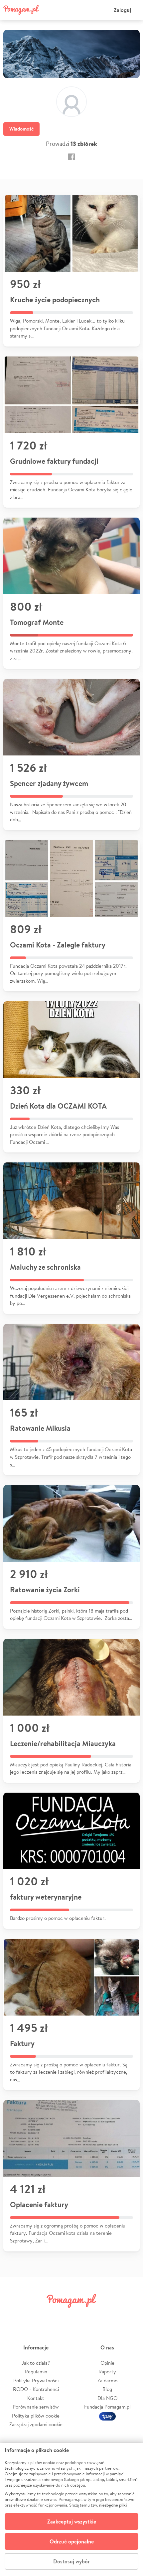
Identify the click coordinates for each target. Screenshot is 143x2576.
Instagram (60, 2316)
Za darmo (107, 2380)
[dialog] (71, 2509)
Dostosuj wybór (71, 2561)
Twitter (37, 2316)
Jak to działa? (36, 2363)
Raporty (107, 2372)
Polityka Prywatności (36, 2380)
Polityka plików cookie (36, 2416)
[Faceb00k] (71, 157)
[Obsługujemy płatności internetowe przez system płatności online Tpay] (107, 2416)
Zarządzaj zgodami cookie (36, 2424)
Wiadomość (21, 129)
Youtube (129, 2316)
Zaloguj (122, 10)
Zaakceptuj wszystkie (72, 2522)
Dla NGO (107, 2398)
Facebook (14, 2316)
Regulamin (36, 2372)
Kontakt (36, 2398)
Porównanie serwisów (36, 2407)
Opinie (107, 2363)
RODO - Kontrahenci (36, 2389)
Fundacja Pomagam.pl (107, 2407)
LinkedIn (83, 2316)
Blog (107, 2389)
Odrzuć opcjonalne (72, 2541)
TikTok (106, 2316)
